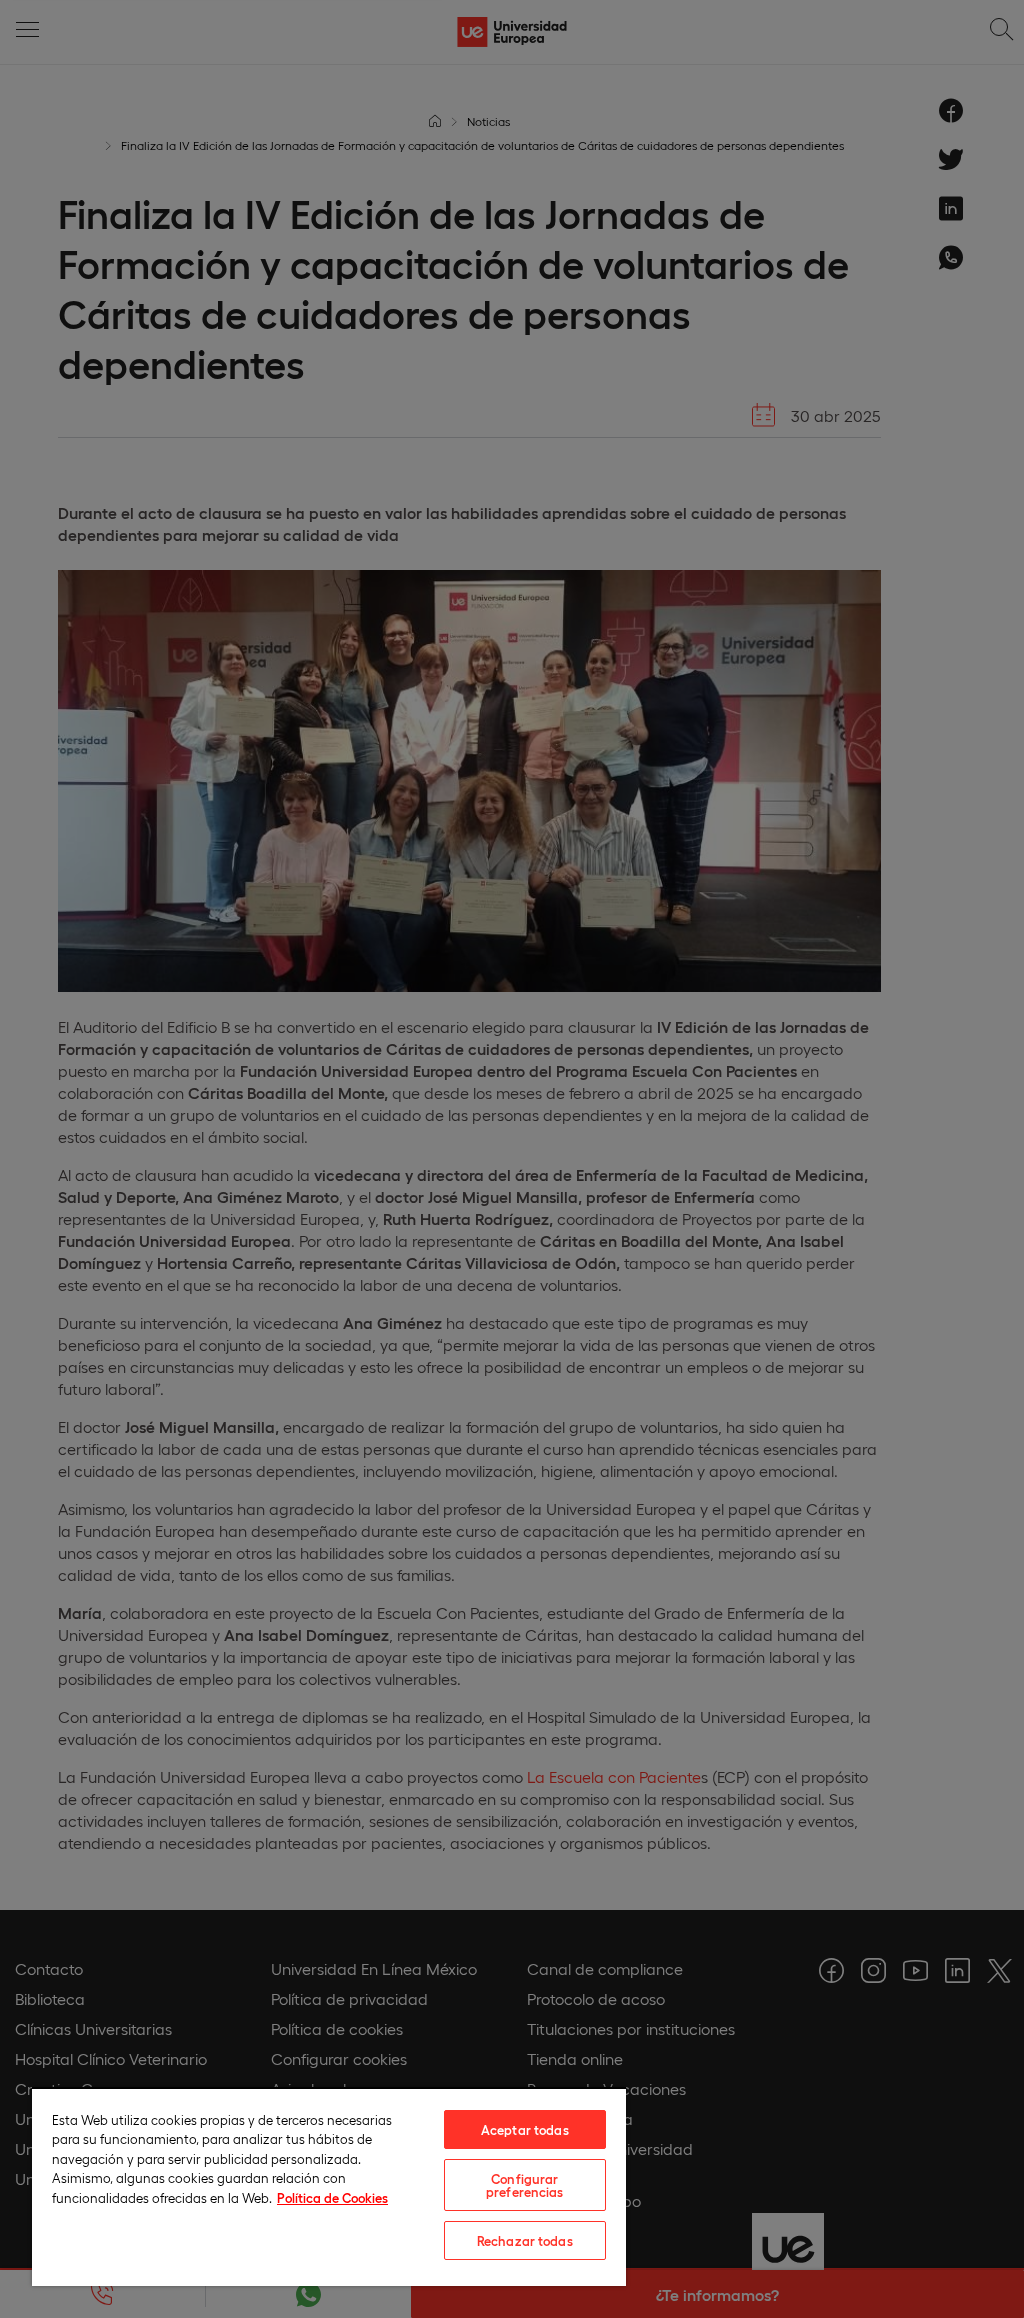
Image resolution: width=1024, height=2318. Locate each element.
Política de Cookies (332, 2197)
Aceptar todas (525, 2129)
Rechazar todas (525, 2240)
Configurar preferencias (525, 2185)
